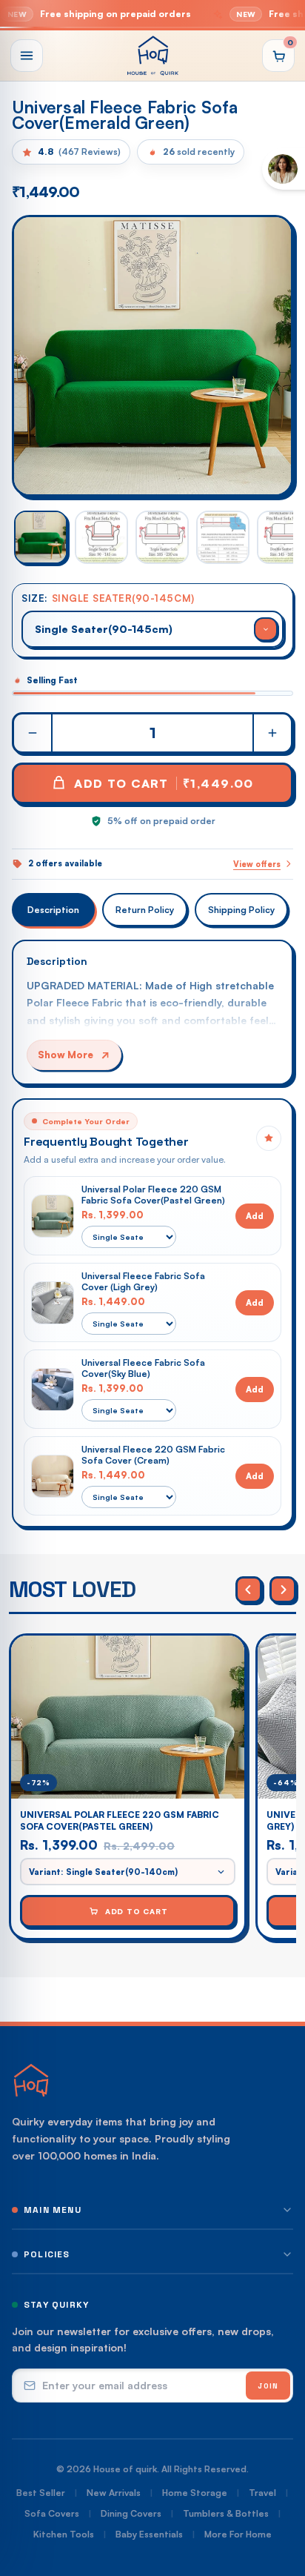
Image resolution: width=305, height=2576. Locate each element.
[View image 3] (162, 537)
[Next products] (283, 1590)
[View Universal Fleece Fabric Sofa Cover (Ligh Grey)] (53, 1303)
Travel (262, 2493)
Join (268, 2386)
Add (255, 1216)
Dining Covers (131, 2513)
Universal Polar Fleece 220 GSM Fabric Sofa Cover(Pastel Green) (153, 1195)
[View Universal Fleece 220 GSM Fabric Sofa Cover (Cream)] (53, 1476)
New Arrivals (114, 2493)
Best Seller (41, 2493)
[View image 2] (101, 537)
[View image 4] (223, 537)
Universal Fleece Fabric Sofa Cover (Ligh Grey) (143, 1281)
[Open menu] (27, 56)
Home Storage (195, 2493)
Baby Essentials (149, 2534)
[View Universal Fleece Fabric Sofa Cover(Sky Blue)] (53, 1390)
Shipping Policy (241, 910)
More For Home (238, 2534)
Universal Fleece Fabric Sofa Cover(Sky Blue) (143, 1368)
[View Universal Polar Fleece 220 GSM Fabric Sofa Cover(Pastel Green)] (53, 1216)
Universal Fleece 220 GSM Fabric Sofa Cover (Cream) (153, 1455)
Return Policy (145, 910)
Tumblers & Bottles (226, 2513)
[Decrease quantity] (33, 733)
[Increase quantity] (272, 733)
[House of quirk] (152, 56)
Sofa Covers (52, 2513)
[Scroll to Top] (278, 2497)
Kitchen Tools (64, 2534)
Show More (66, 1055)
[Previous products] (249, 1590)
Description (53, 910)
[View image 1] (41, 537)
